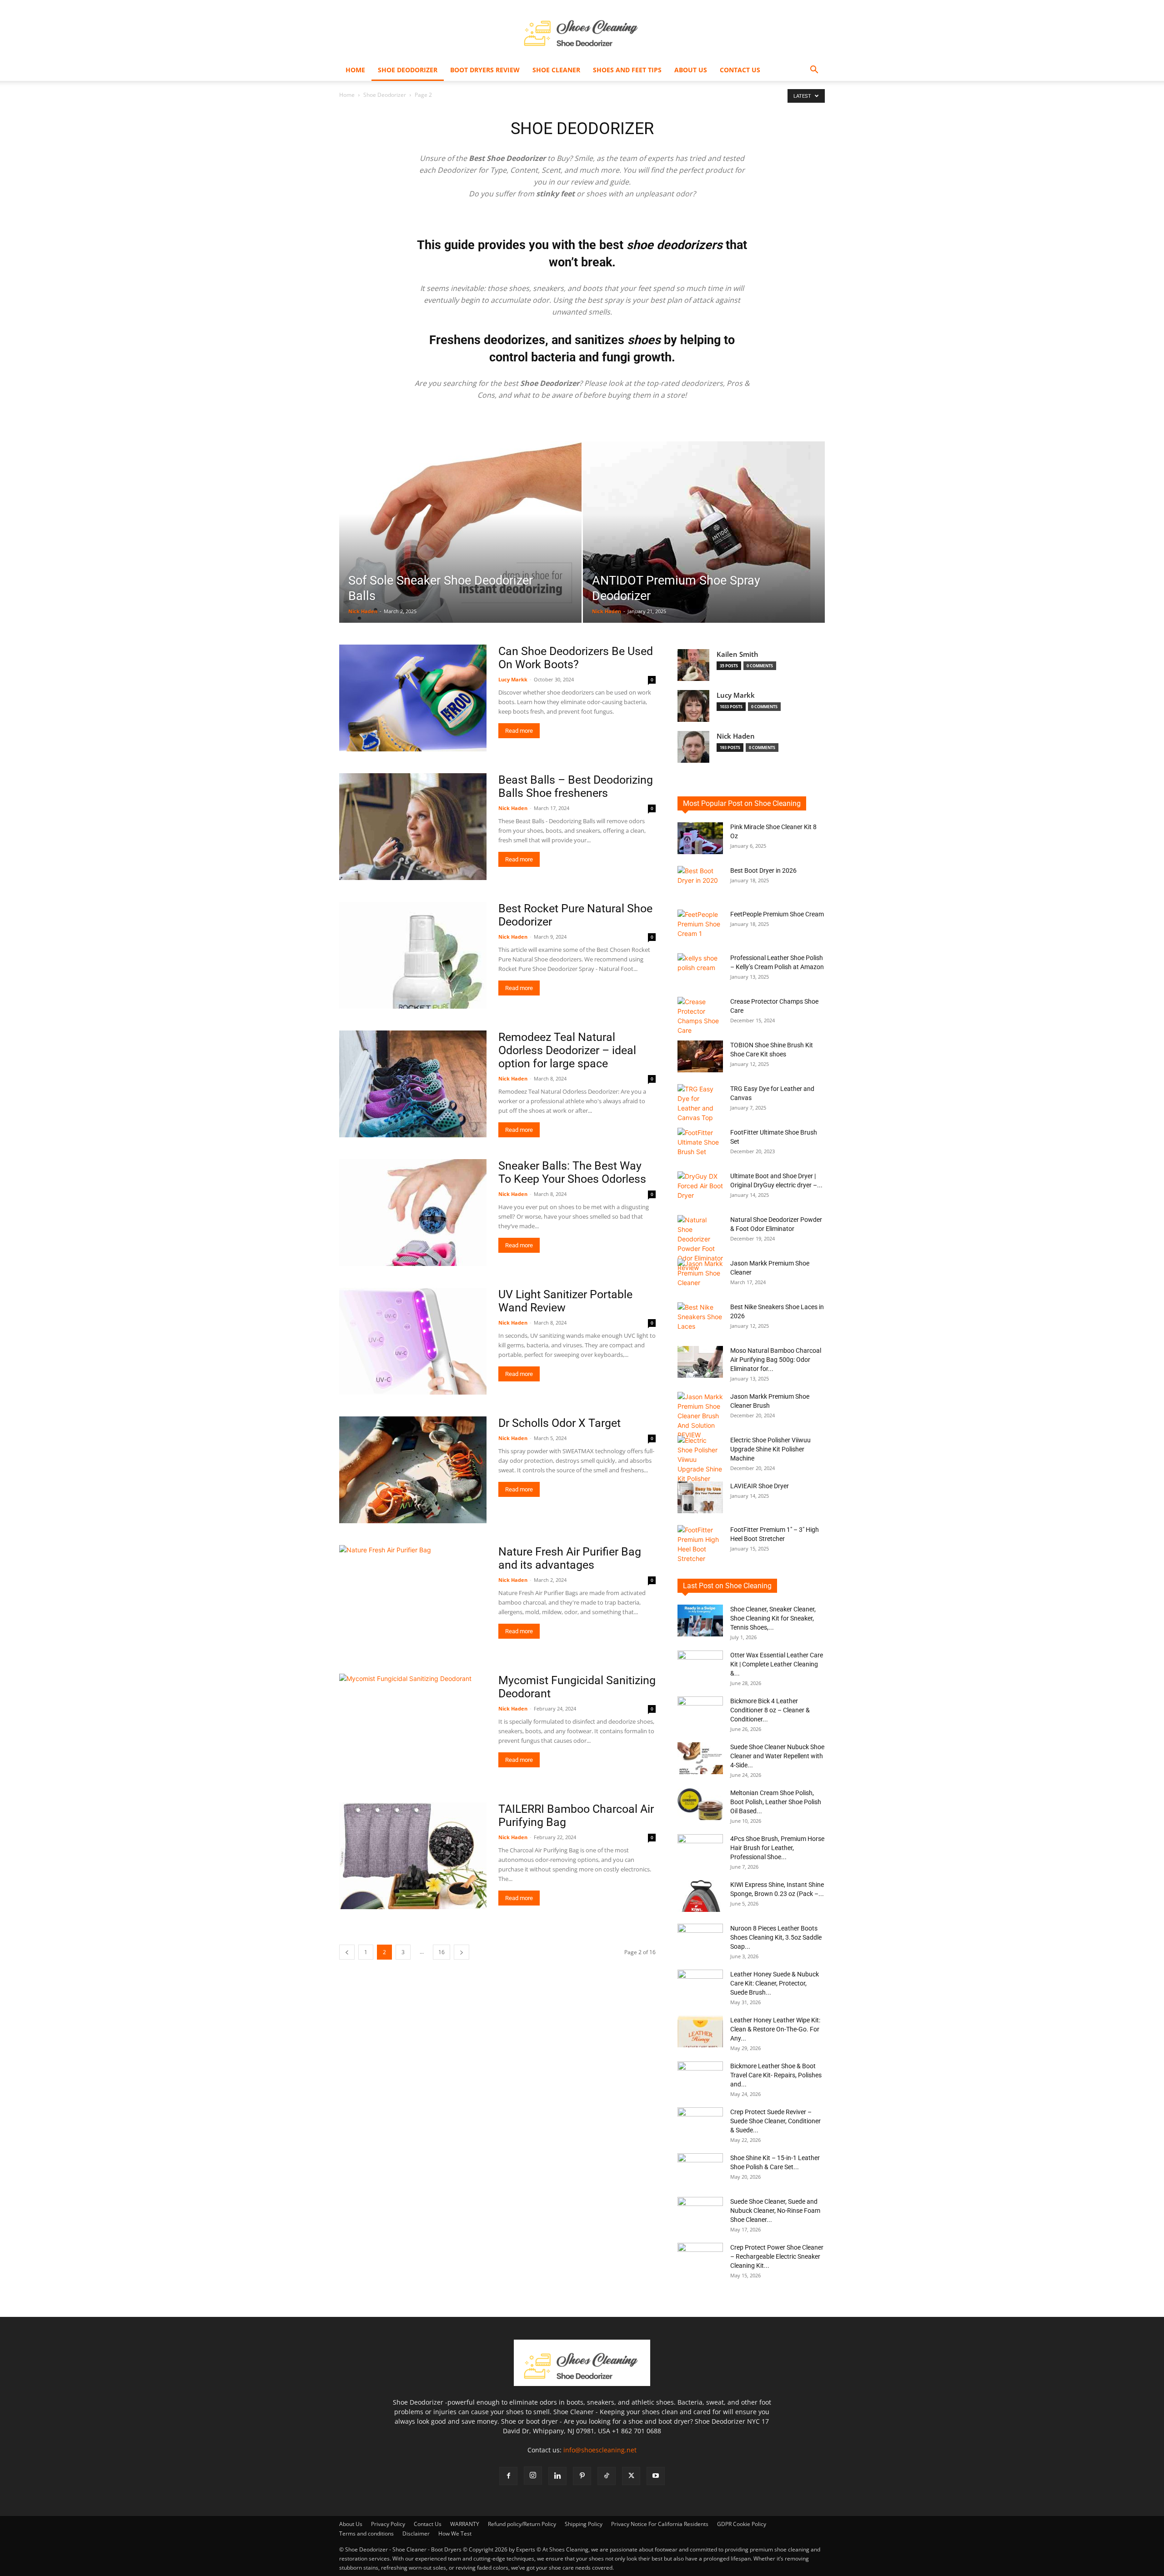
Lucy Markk (513, 679)
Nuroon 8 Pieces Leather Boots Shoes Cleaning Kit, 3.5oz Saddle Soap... (776, 1937)
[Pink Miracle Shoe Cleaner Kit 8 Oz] (700, 838)
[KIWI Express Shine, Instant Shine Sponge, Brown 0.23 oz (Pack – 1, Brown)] (700, 1896)
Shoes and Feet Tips (627, 70)
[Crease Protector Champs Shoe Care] (700, 1016)
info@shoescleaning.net (600, 2450)
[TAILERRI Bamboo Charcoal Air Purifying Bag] (413, 1856)
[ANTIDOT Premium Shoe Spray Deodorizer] (704, 546)
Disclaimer (416, 2533)
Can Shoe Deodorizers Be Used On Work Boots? (576, 658)
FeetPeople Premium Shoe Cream (777, 914)
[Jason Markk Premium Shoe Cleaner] (700, 1275)
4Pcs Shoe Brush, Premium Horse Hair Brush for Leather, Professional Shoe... (777, 1848)
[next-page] (462, 1952)
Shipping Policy (584, 2524)
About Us (691, 70)
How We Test (455, 2533)
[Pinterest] (582, 2476)
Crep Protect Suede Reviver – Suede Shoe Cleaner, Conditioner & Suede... (775, 2121)
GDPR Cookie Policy (742, 2524)
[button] (814, 71)
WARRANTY (465, 2524)
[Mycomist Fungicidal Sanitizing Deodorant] (413, 1727)
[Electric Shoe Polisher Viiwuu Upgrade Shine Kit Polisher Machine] (700, 1459)
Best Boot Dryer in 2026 (763, 870)
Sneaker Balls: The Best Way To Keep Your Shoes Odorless (572, 1172)
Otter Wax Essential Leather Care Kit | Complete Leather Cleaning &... (777, 1664)
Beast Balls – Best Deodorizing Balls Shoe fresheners (576, 786)
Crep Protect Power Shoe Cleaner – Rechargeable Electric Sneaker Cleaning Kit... (777, 2256)
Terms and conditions (366, 2533)
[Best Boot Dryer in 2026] (700, 882)
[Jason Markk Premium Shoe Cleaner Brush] (700, 1416)
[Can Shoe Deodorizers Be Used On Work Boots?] (413, 698)
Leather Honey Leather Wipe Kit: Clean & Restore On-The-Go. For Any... (775, 2029)
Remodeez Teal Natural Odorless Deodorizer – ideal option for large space (567, 1050)
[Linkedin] (557, 2476)
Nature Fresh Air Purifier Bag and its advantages (570, 1558)
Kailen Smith (738, 654)
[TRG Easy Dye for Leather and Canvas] (700, 1103)
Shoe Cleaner (556, 70)
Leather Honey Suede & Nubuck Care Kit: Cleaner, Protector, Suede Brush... (775, 1983)
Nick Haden (363, 611)
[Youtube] (656, 2476)
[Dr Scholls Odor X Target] (413, 1470)
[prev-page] (347, 1952)
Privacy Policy (388, 2524)
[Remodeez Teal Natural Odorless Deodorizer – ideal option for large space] (413, 1084)
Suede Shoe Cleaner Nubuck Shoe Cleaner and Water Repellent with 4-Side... (777, 1756)
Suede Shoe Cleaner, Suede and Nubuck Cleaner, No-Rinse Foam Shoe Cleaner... (775, 2211)
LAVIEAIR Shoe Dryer (760, 1486)
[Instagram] (533, 2476)
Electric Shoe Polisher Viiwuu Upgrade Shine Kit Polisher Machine (770, 1449)
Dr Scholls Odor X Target (559, 1423)
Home (355, 70)
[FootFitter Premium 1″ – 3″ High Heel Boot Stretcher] (700, 1544)
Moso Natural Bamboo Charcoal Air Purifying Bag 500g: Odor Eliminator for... (776, 1360)
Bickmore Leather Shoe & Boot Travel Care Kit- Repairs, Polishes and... (776, 2075)
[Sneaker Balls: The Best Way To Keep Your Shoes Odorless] (413, 1213)
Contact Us (740, 70)
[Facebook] (508, 2476)
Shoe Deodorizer (408, 70)
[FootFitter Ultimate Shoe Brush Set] (700, 1144)
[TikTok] (607, 2476)
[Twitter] (631, 2476)
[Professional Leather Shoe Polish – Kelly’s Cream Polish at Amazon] (700, 969)
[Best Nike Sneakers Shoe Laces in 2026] (700, 1318)
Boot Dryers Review (485, 70)
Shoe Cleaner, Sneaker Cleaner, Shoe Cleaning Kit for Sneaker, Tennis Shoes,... (773, 1618)
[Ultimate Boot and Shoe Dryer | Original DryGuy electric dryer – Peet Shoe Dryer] (700, 1187)
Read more (519, 731)
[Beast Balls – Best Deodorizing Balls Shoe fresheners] (413, 827)
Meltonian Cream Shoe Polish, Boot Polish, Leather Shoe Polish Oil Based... (776, 1802)
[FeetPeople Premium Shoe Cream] (700, 925)
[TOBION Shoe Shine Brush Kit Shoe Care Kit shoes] (700, 1056)
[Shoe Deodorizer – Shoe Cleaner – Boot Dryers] (582, 30)
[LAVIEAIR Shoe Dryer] (700, 1497)
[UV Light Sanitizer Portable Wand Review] (413, 1341)
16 (442, 1952)
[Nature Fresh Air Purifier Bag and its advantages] (413, 1598)
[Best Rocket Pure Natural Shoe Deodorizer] (413, 955)
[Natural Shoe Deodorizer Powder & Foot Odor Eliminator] (700, 1244)
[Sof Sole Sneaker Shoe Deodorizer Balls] (460, 546)
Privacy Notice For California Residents (660, 2524)
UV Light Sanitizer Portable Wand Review (565, 1301)
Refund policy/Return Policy (522, 2524)
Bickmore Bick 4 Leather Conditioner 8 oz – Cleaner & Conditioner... (770, 1710)
